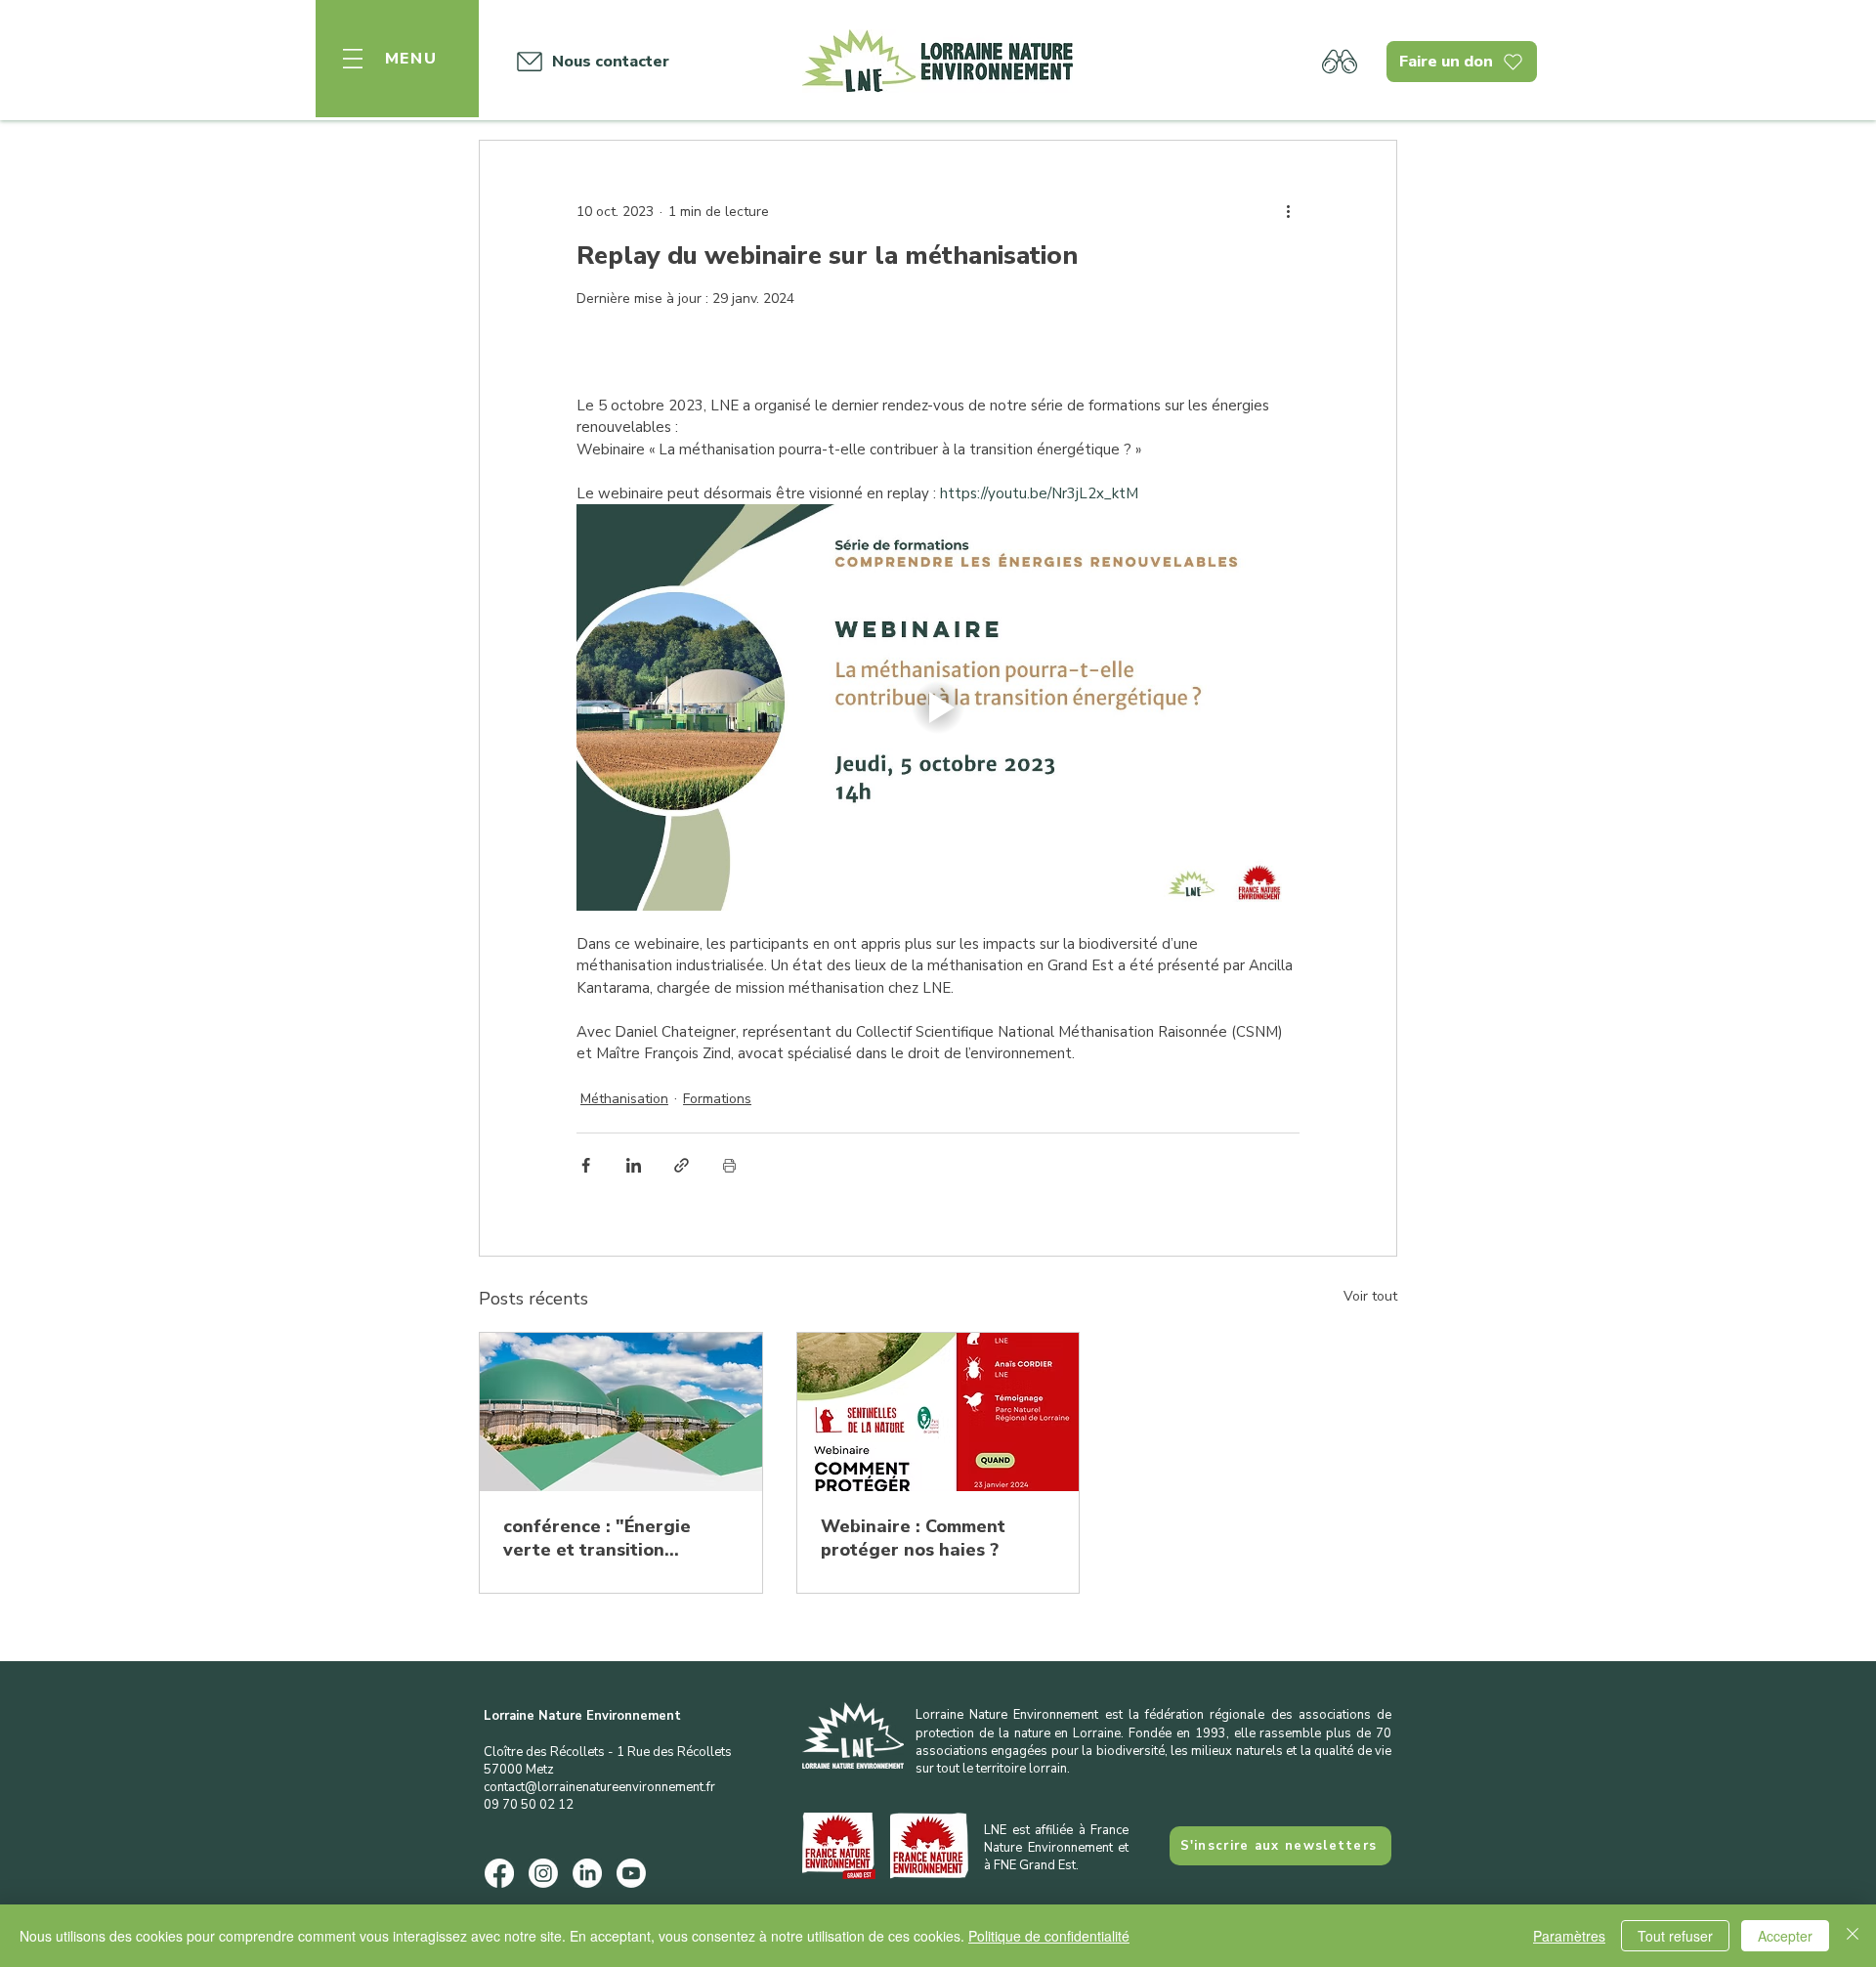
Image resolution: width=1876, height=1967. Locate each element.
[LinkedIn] (587, 1873)
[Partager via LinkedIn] (634, 1165)
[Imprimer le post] (729, 1165)
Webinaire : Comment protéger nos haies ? (913, 1538)
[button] (397, 59)
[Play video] (938, 707)
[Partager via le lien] (682, 1165)
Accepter (1785, 1936)
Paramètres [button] (1569, 1936)
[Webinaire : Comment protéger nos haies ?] (938, 1412)
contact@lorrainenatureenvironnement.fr (599, 1787)
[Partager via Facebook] (586, 1165)
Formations (717, 1099)
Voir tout (1370, 1296)
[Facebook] (499, 1873)
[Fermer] (1853, 1936)
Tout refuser (1675, 1936)
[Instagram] (543, 1873)
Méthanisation (624, 1099)
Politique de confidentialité (1049, 1936)
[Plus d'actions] (1288, 211)
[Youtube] (631, 1873)
